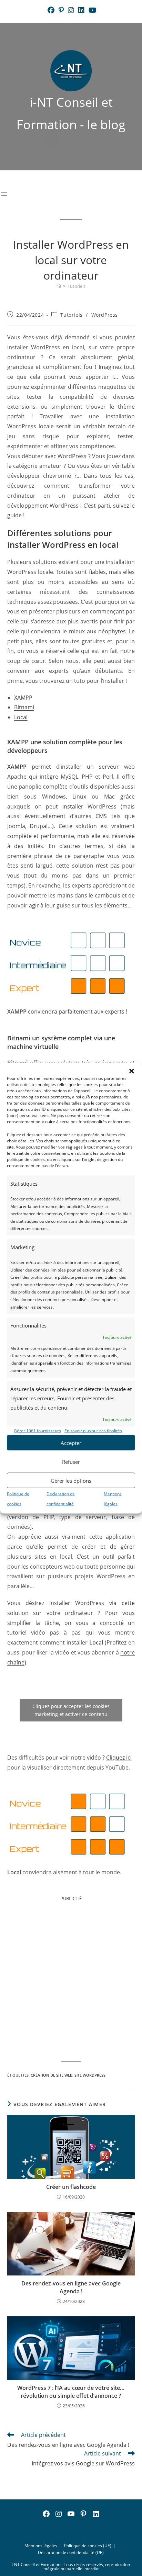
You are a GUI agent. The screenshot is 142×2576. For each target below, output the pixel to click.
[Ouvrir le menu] (4, 194)
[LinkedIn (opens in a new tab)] (81, 10)
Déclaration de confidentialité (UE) (71, 2552)
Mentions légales (41, 2546)
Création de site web (52, 2075)
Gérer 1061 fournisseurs (37, 1430)
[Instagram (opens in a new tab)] (71, 10)
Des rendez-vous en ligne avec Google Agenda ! (71, 2287)
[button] (132, 1071)
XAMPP (23, 698)
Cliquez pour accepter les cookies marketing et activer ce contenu (71, 1710)
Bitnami (24, 707)
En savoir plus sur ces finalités (93, 1430)
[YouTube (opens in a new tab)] (92, 10)
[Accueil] (59, 286)
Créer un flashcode (71, 2187)
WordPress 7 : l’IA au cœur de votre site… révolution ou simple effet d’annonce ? (71, 2392)
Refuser (71, 1461)
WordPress (105, 315)
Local (21, 717)
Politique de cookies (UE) (88, 2546)
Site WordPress (90, 2075)
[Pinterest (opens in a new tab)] (61, 10)
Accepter (71, 1443)
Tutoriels (77, 286)
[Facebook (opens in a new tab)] (51, 10)
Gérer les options (71, 1480)
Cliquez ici (119, 1758)
